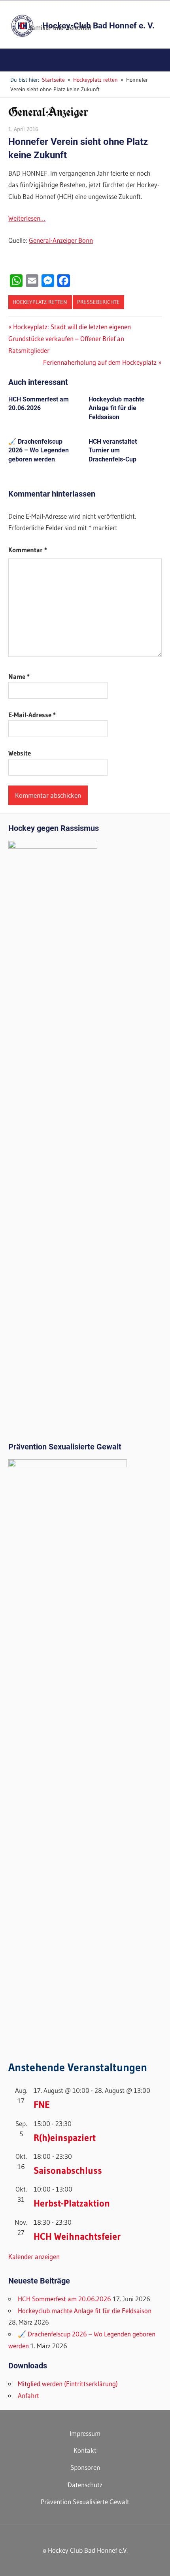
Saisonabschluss (68, 2170)
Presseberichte (98, 302)
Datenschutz (85, 2485)
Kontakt (85, 2450)
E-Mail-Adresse (32, 715)
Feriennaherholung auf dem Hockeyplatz (100, 362)
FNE (42, 2104)
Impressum (85, 2433)
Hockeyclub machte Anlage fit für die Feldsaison (117, 408)
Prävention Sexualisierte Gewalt (85, 2502)
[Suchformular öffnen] (158, 61)
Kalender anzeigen (34, 2256)
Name (19, 676)
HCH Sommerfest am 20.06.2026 (64, 2299)
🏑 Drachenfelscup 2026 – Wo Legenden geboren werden (39, 450)
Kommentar (28, 550)
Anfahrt (28, 2395)
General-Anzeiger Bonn (61, 240)
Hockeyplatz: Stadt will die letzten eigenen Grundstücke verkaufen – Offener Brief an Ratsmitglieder (70, 338)
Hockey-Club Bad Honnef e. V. (98, 26)
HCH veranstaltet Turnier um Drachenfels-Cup (113, 450)
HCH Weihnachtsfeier (77, 2236)
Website (20, 753)
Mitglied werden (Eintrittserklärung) (68, 2384)
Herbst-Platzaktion (72, 2203)
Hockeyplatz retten (40, 302)
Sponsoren (85, 2467)
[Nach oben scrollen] (157, 2563)
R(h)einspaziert (65, 2138)
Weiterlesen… (27, 218)
